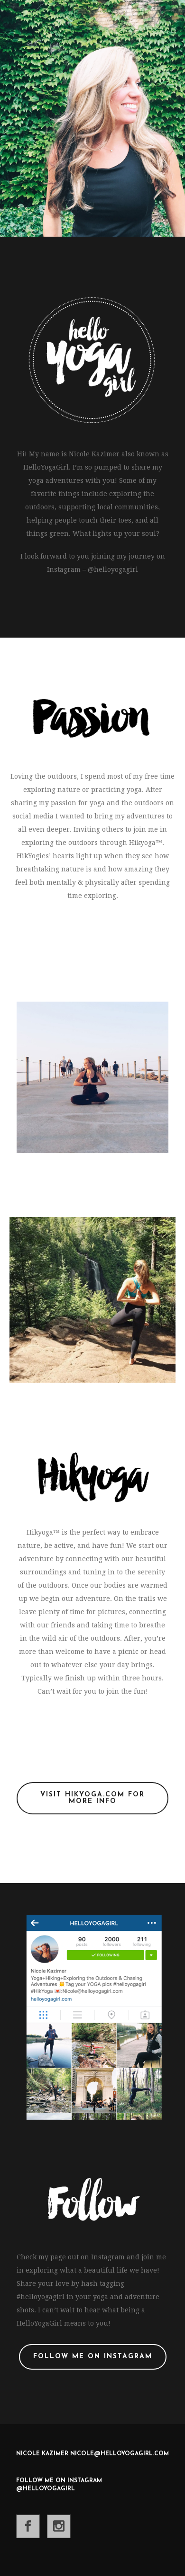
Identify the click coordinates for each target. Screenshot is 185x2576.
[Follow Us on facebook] (28, 2526)
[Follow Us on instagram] (59, 2526)
